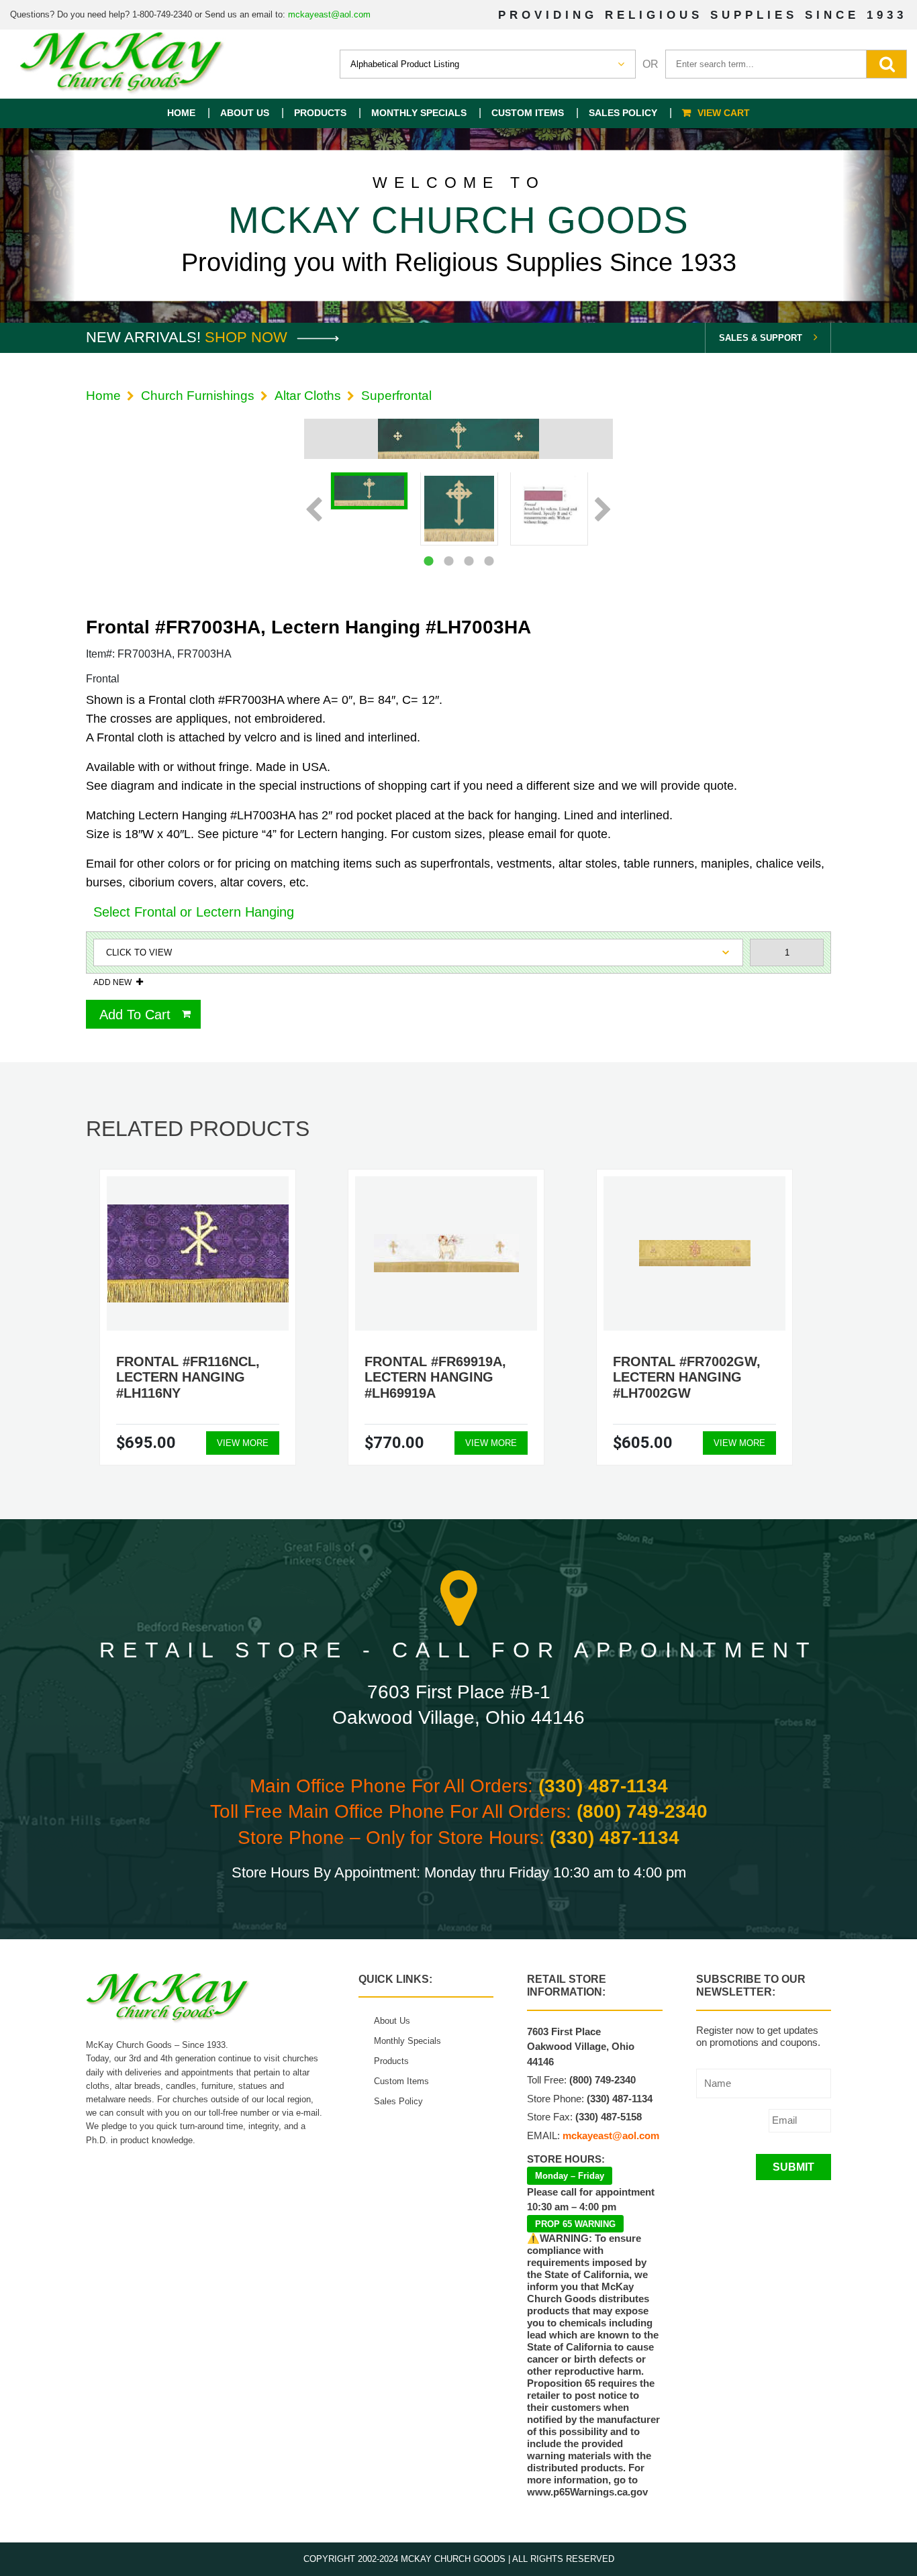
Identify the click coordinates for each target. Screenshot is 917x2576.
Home (181, 113)
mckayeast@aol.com (329, 14)
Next (603, 511)
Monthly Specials (419, 113)
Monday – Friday (570, 2176)
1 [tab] (428, 561)
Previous (314, 511)
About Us (245, 113)
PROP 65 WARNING (575, 2224)
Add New (112, 982)
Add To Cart (135, 1015)
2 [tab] (448, 561)
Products (320, 113)
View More (243, 1443)
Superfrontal (396, 396)
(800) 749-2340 (642, 1811)
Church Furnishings (198, 396)
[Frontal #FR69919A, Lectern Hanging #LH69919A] (446, 1253)
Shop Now (248, 337)
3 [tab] (469, 561)
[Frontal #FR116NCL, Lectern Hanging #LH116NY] (198, 1253)
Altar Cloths (308, 396)
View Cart (724, 113)
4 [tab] (489, 561)
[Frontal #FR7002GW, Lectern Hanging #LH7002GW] (695, 1253)
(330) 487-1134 (603, 1786)
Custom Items (528, 113)
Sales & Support (761, 338)
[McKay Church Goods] (123, 64)
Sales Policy (623, 113)
